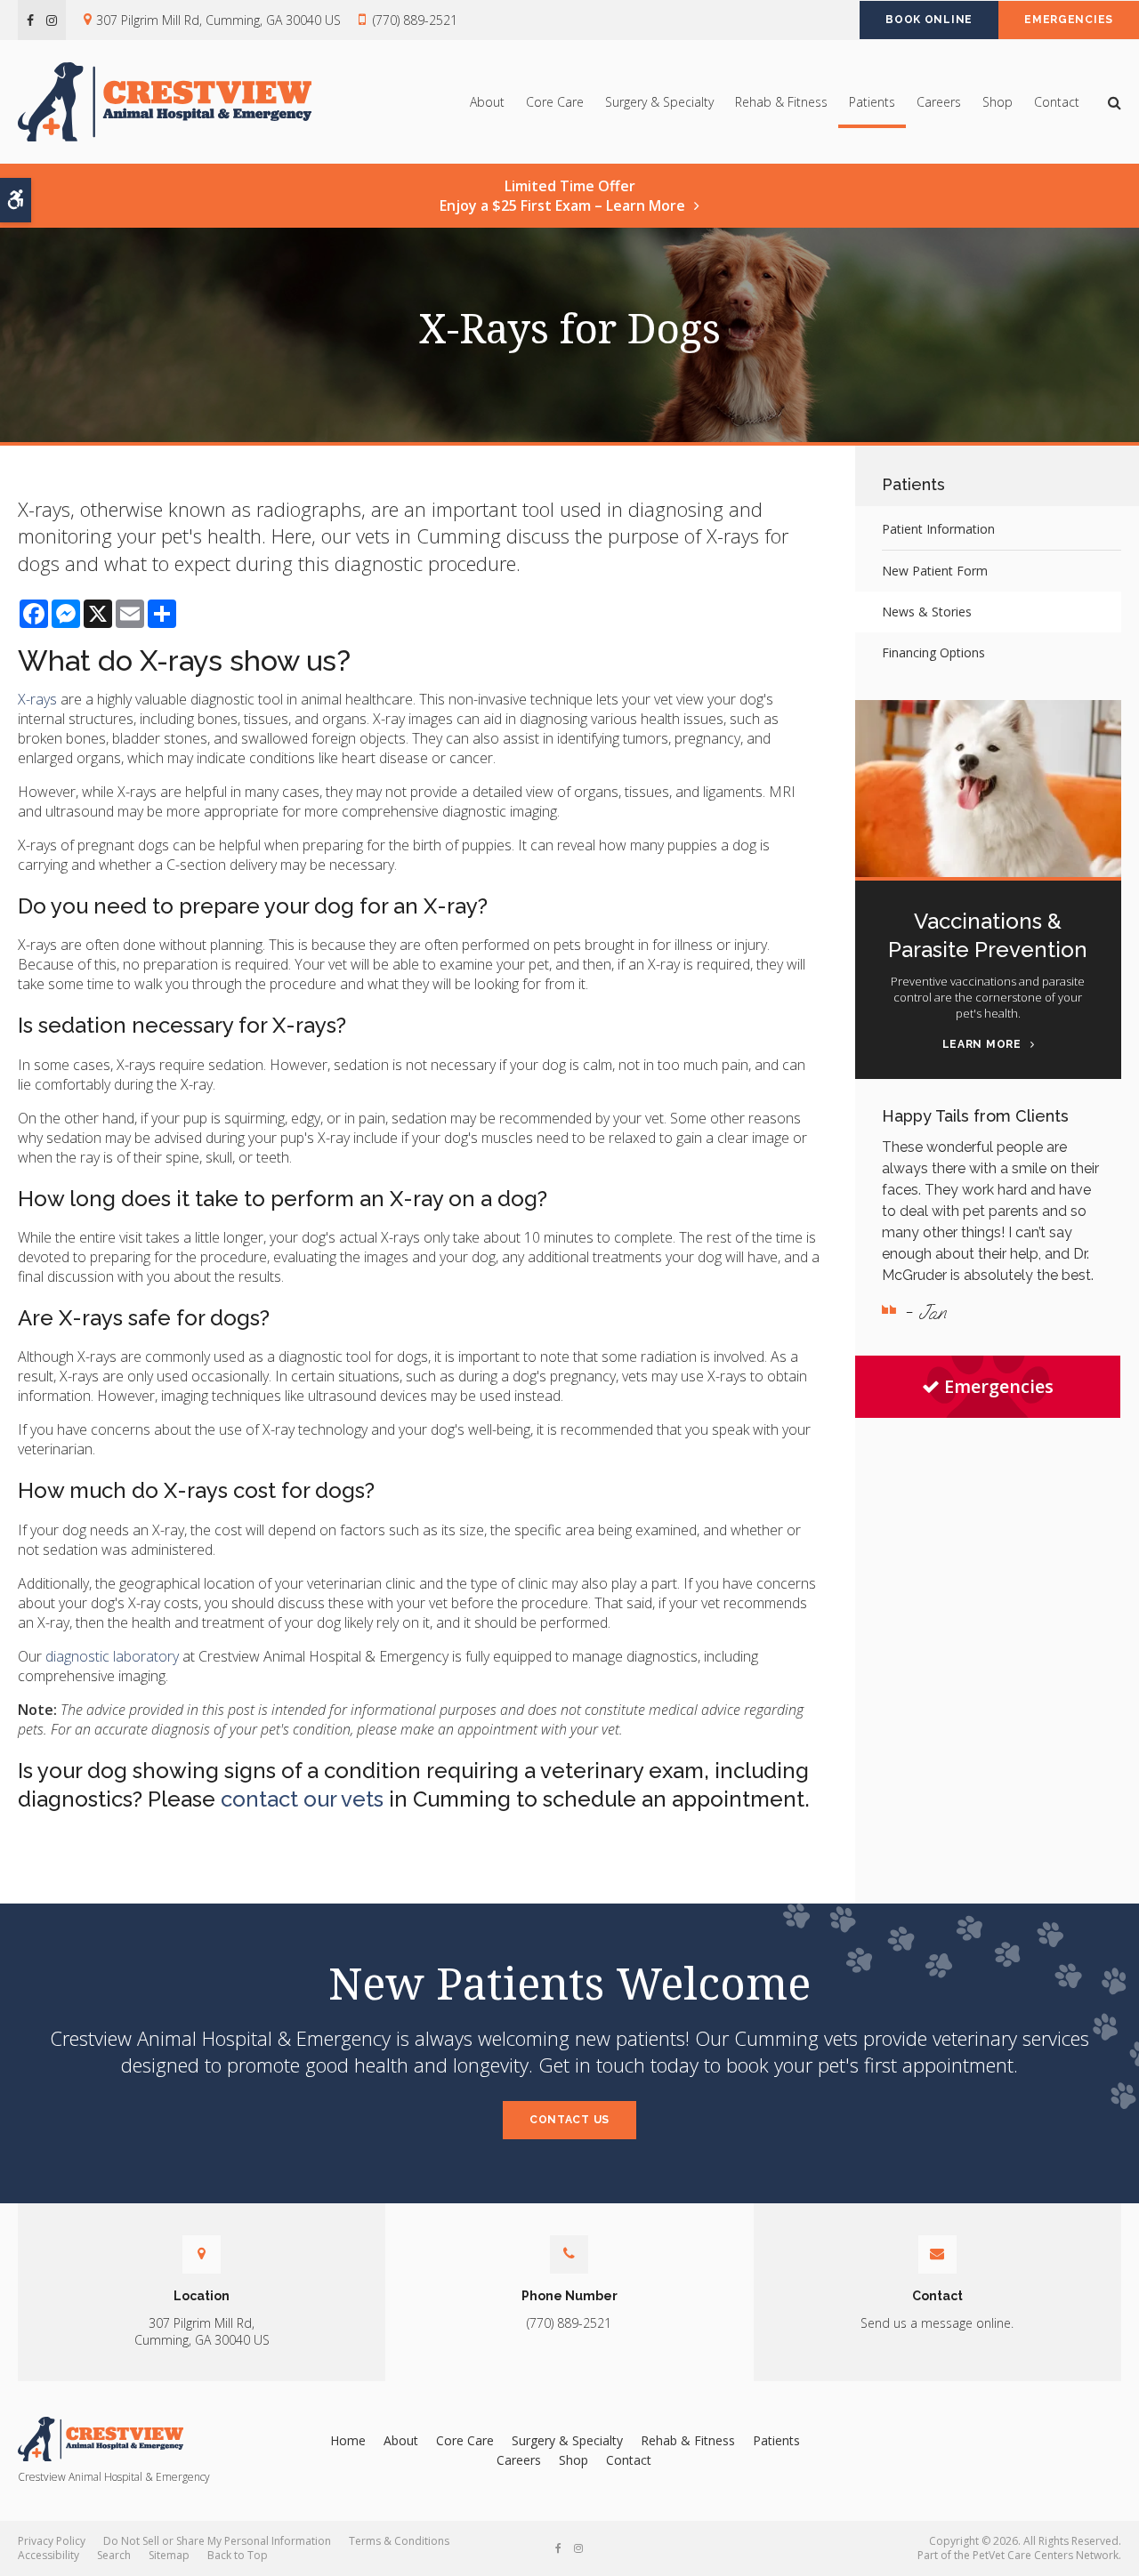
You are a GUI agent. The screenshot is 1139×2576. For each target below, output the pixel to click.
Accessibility (48, 2555)
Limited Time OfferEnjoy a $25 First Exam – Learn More (562, 196)
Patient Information (938, 529)
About (487, 102)
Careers (939, 102)
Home (348, 2440)
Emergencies (1069, 20)
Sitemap (169, 2555)
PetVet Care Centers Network (1046, 2555)
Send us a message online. (937, 2323)
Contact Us (569, 2120)
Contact (1057, 102)
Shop (998, 102)
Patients (872, 102)
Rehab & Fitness (781, 102)
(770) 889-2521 (415, 20)
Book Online (929, 20)
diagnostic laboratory (112, 1656)
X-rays (37, 699)
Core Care (555, 102)
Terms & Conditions (399, 2541)
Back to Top (238, 2555)
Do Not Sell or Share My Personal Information (217, 2541)
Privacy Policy (52, 2541)
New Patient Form (935, 571)
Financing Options (933, 652)
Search (114, 2555)
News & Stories (927, 612)
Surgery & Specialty (659, 102)
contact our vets (302, 1799)
